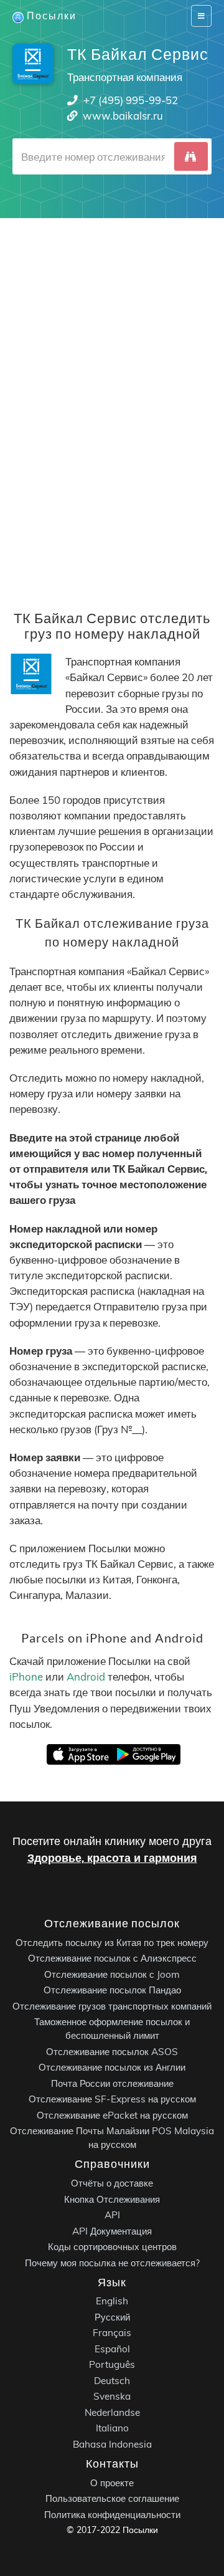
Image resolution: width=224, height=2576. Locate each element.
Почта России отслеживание (112, 2083)
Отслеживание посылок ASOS (112, 2052)
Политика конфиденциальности (112, 2515)
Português (112, 2364)
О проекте (112, 2483)
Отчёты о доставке (112, 2183)
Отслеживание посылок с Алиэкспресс (112, 1958)
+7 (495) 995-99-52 (131, 100)
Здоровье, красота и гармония (112, 1858)
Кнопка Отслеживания (112, 2199)
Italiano (112, 2428)
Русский (112, 2317)
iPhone (26, 1677)
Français (112, 2333)
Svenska (112, 2396)
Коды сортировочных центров (112, 2247)
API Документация (112, 2231)
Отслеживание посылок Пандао (112, 1990)
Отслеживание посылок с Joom (112, 1974)
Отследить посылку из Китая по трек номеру (112, 1943)
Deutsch (112, 2381)
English (112, 2301)
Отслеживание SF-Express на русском (112, 2099)
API (112, 2215)
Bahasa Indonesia (112, 2444)
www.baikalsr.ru (123, 116)
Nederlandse (112, 2412)
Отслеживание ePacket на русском (112, 2115)
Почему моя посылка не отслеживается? (112, 2263)
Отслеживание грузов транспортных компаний (112, 2006)
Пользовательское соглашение (112, 2498)
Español (112, 2349)
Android (86, 1677)
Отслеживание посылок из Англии (112, 2067)
